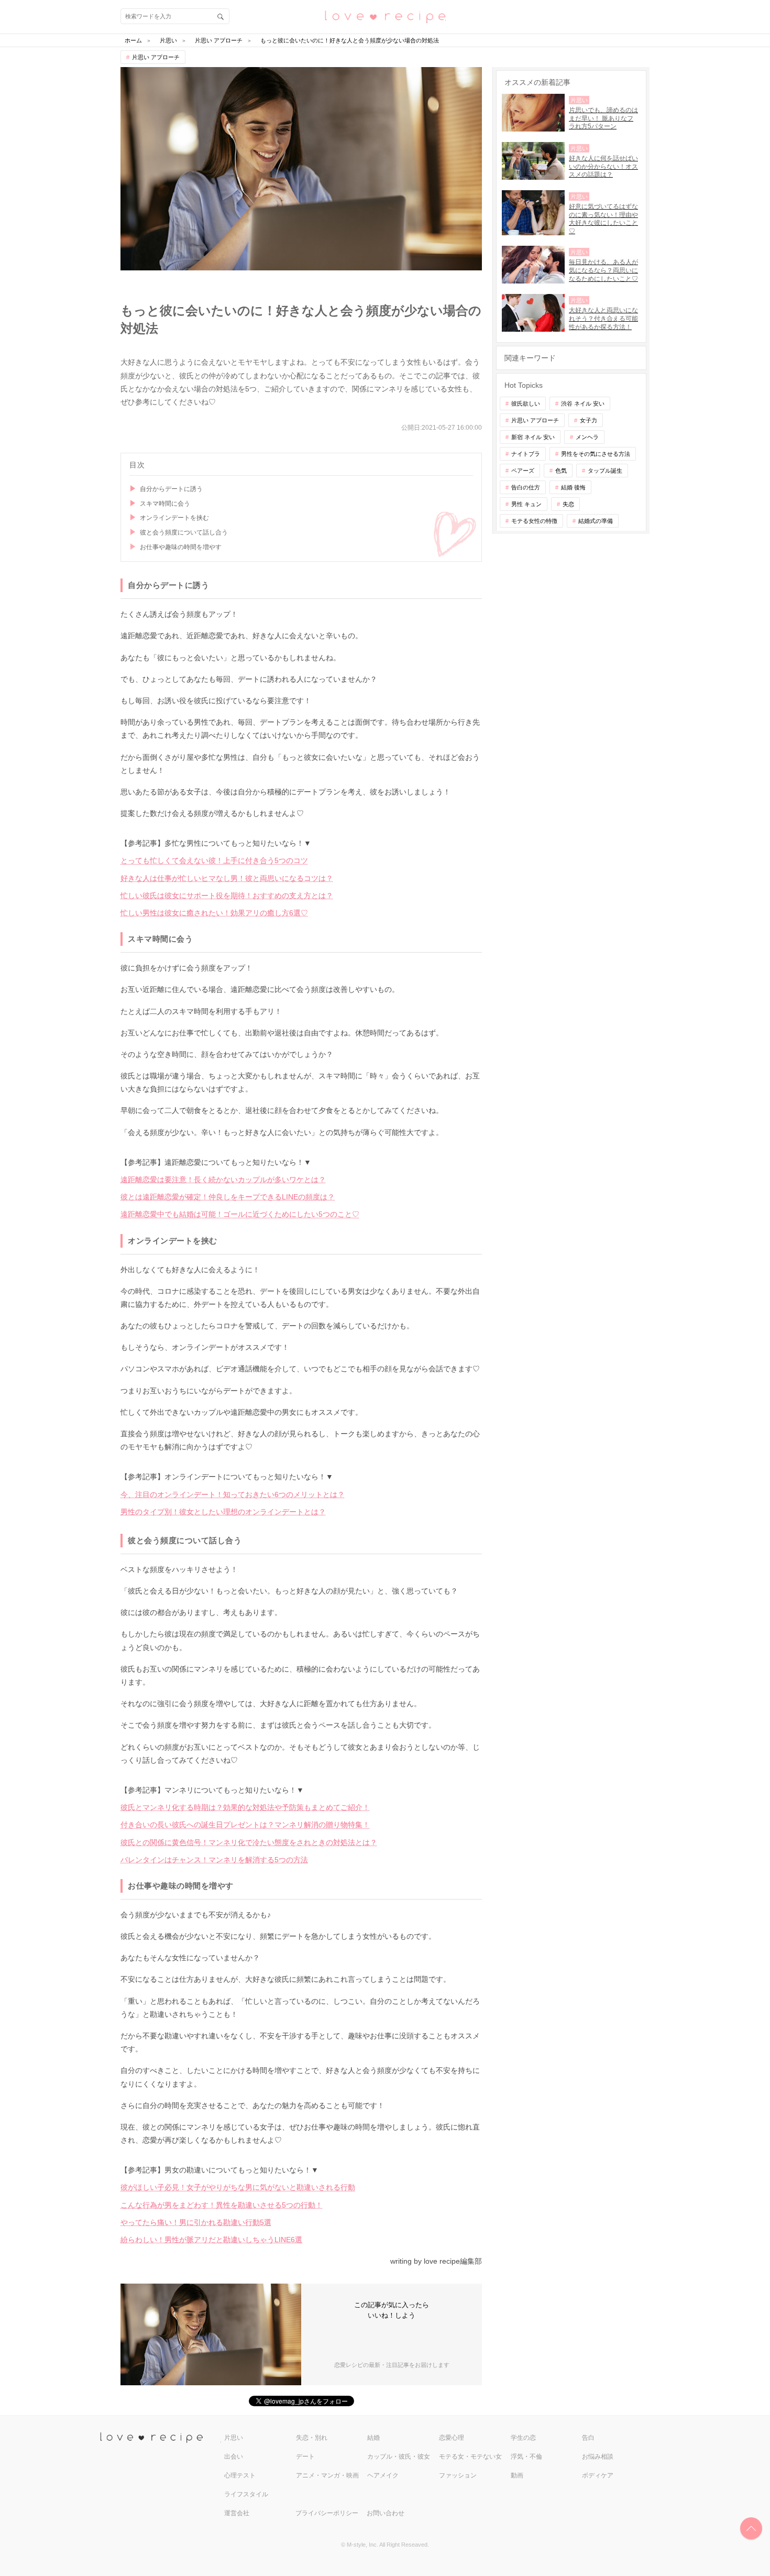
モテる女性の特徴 (534, 521)
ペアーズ (523, 471)
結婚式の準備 (596, 521)
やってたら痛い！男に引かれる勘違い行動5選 (196, 2222)
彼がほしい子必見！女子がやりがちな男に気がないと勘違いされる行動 (238, 2187)
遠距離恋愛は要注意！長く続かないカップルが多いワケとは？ (223, 1180)
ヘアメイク (383, 2475)
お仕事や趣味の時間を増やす (181, 547)
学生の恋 (523, 2438)
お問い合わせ (386, 2513)
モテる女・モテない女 (470, 2457)
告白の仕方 (526, 487)
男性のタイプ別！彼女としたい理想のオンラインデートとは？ (223, 1512)
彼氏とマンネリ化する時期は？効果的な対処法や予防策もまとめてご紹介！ (245, 1807)
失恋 (568, 504)
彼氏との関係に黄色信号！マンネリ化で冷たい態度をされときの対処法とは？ (249, 1842)
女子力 (588, 420)
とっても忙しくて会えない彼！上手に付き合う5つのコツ (214, 860)
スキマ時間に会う (165, 504)
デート (305, 2457)
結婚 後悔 (573, 487)
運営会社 (237, 2513)
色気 (561, 471)
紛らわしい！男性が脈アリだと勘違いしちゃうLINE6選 (211, 2240)
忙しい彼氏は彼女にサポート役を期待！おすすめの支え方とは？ (227, 896)
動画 (517, 2475)
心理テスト (240, 2475)
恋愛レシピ (385, 16)
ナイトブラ (526, 454)
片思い (234, 2438)
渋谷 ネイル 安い (583, 403)
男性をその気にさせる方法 (596, 454)
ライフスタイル (246, 2494)
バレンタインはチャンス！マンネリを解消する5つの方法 (214, 1860)
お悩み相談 (598, 2457)
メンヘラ (587, 437)
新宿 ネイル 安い (533, 437)
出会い (234, 2457)
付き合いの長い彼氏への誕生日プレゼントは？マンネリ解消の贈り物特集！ (245, 1825)
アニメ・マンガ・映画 (327, 2475)
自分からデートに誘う (171, 489)
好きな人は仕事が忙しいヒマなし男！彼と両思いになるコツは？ (227, 878)
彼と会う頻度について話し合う (184, 532)
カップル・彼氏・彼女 (399, 2457)
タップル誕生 (605, 471)
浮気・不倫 (526, 2457)
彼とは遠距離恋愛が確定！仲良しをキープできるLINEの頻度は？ (228, 1197)
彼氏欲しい (526, 403)
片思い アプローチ (156, 57)
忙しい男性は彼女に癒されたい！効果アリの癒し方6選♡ (214, 913)
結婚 (373, 2438)
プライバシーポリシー (327, 2513)
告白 (588, 2438)
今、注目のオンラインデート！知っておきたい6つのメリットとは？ (233, 1494)
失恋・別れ (312, 2438)
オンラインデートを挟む (174, 518)
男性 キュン (526, 504)
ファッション (458, 2475)
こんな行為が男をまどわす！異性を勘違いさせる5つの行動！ (222, 2205)
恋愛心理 (452, 2438)
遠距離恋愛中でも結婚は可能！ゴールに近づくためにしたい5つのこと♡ (240, 1214)
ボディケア (598, 2475)
